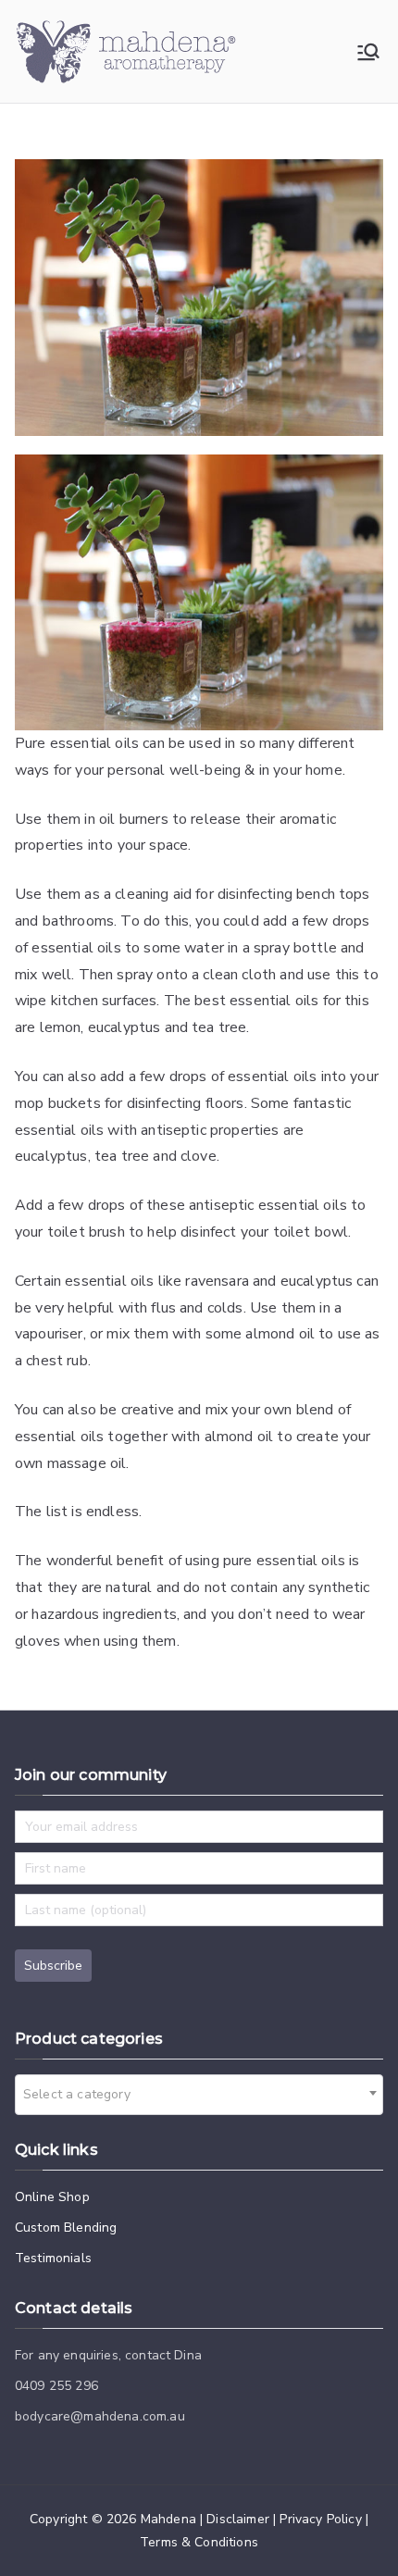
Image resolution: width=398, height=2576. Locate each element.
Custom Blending (66, 2228)
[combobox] (199, 2095)
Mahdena (168, 2519)
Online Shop (52, 2197)
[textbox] (82, 2095)
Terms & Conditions (199, 2542)
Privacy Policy (320, 2519)
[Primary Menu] (368, 52)
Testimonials (53, 2258)
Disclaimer (238, 2519)
